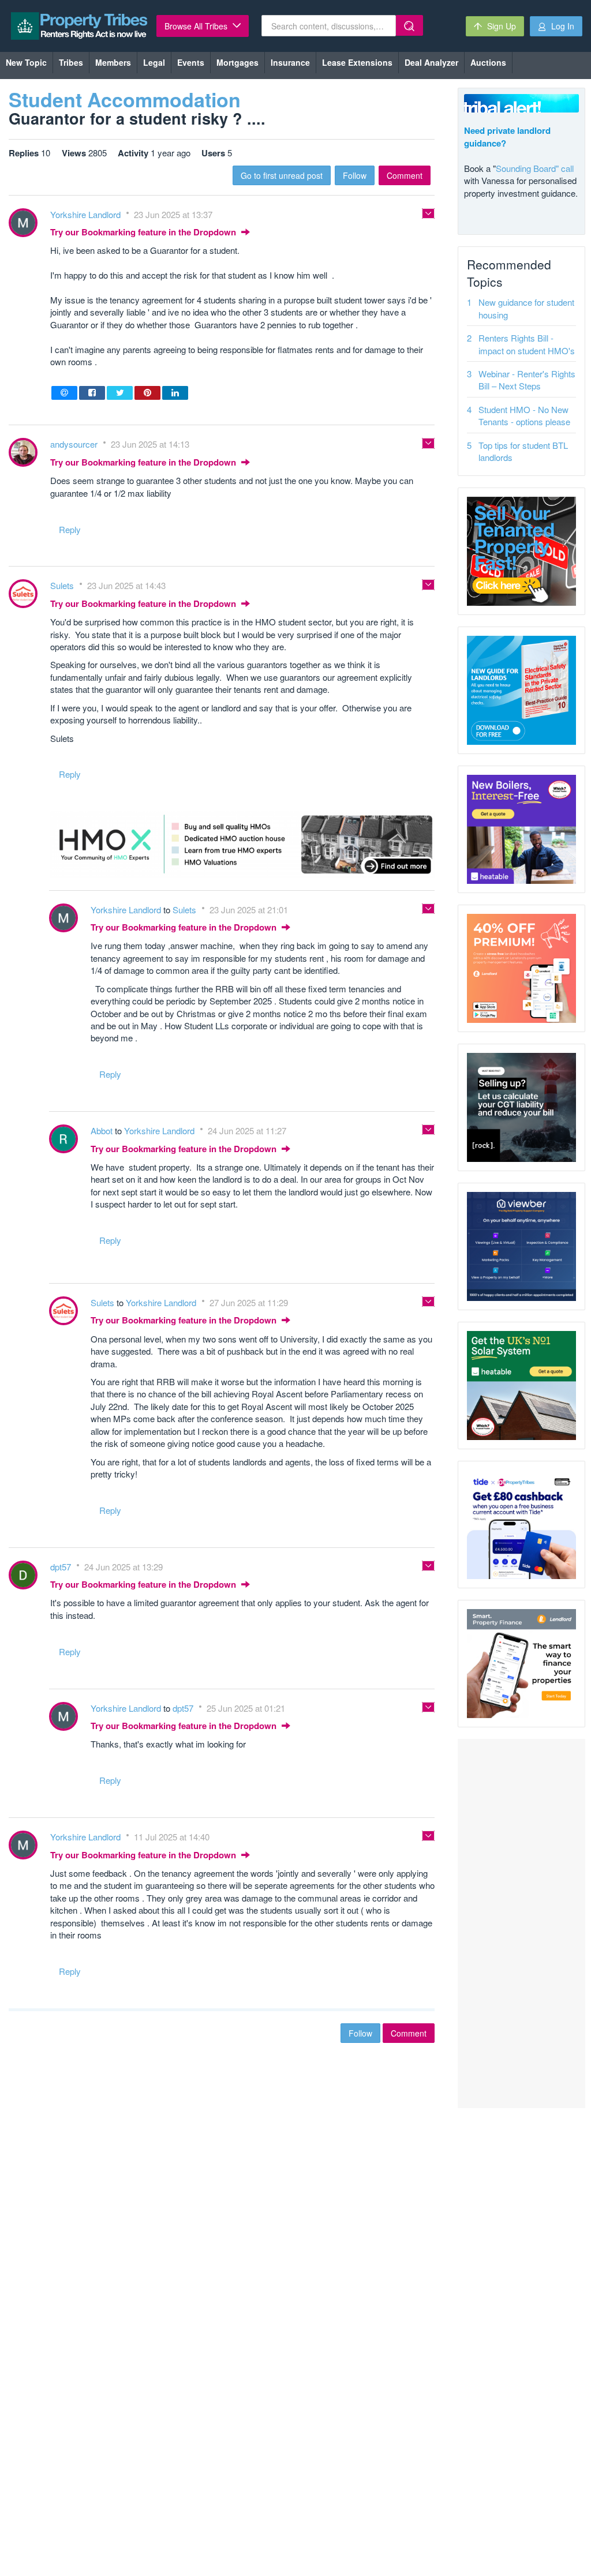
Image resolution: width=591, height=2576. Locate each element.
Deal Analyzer (431, 62)
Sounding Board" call (535, 168)
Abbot (103, 1130)
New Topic (26, 62)
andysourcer (75, 444)
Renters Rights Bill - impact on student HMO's (527, 344)
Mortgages (237, 62)
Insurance (290, 62)
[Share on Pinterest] (147, 393)
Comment (405, 175)
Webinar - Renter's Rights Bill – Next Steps (527, 380)
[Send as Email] (64, 393)
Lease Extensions (357, 62)
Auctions (488, 62)
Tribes (71, 62)
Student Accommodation (125, 99)
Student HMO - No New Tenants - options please (524, 415)
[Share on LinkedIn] (175, 393)
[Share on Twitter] (120, 393)
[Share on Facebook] (92, 393)
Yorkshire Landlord (87, 214)
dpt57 (62, 1567)
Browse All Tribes (197, 26)
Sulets (63, 585)
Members (113, 62)
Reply (70, 529)
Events (191, 62)
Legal (154, 62)
